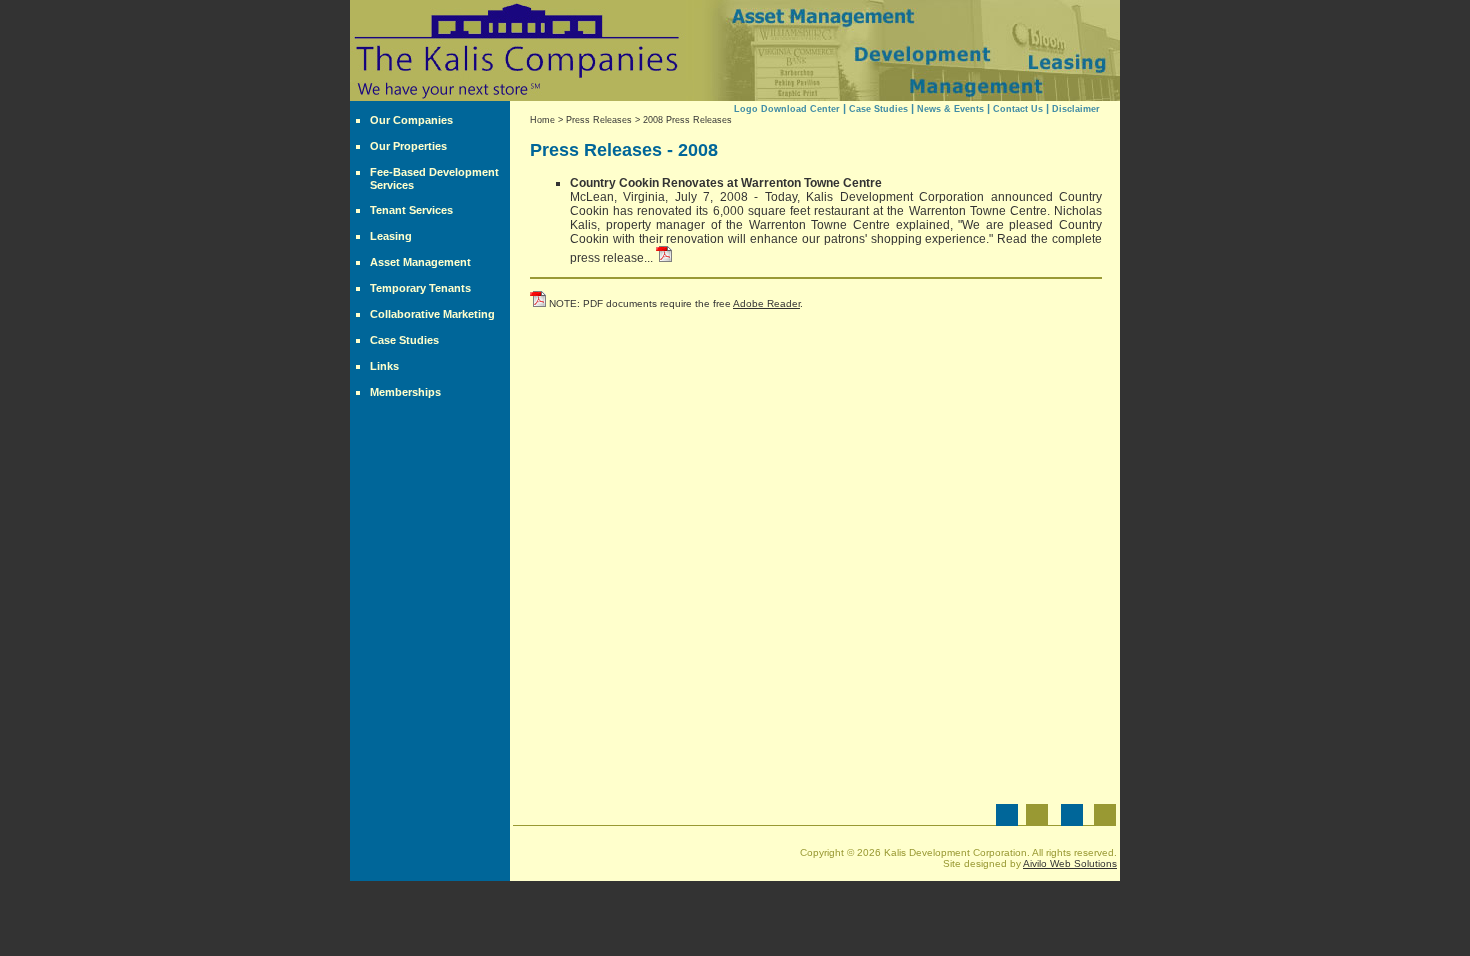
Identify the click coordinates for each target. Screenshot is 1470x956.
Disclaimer (1076, 109)
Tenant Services (411, 210)
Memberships (405, 392)
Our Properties (408, 146)
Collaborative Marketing (432, 314)
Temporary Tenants (420, 288)
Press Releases (599, 120)
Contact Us (1018, 109)
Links (384, 366)
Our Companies (411, 120)
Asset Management (420, 262)
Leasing (391, 236)
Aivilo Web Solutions (1070, 863)
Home (542, 120)
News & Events (950, 109)
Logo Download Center (787, 109)
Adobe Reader (766, 303)
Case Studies (404, 340)
